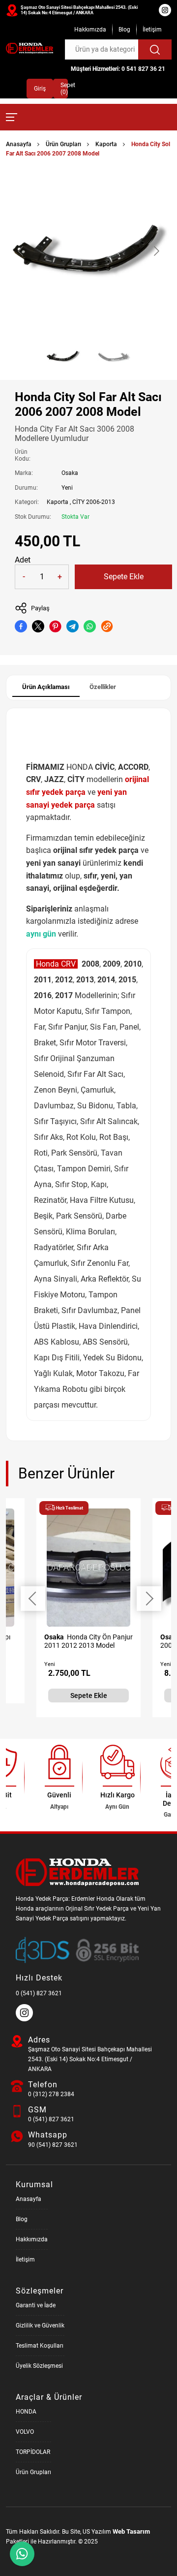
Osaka (70, 473)
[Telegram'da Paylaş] (73, 626)
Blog (124, 30)
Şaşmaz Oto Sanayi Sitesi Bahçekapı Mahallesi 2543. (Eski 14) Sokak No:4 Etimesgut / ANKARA (79, 10)
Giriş (40, 89)
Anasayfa (19, 144)
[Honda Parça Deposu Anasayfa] (29, 48)
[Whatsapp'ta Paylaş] (90, 626)
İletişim (152, 30)
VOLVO (25, 2432)
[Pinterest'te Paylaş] (55, 626)
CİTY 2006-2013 (94, 502)
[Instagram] (26, 2019)
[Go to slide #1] (63, 356)
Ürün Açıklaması (46, 687)
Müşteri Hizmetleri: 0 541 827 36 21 (118, 69)
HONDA (26, 2412)
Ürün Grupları (63, 144)
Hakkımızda (90, 30)
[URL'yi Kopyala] (107, 626)
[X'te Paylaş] (38, 626)
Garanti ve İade (36, 2305)
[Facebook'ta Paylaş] (21, 626)
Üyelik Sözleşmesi (39, 2366)
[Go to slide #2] (114, 356)
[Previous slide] (21, 251)
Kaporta (106, 144)
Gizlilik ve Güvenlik (40, 2325)
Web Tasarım (131, 2531)
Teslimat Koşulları (40, 2346)
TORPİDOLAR (33, 2452)
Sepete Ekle (124, 577)
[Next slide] (156, 251)
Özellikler (103, 687)
